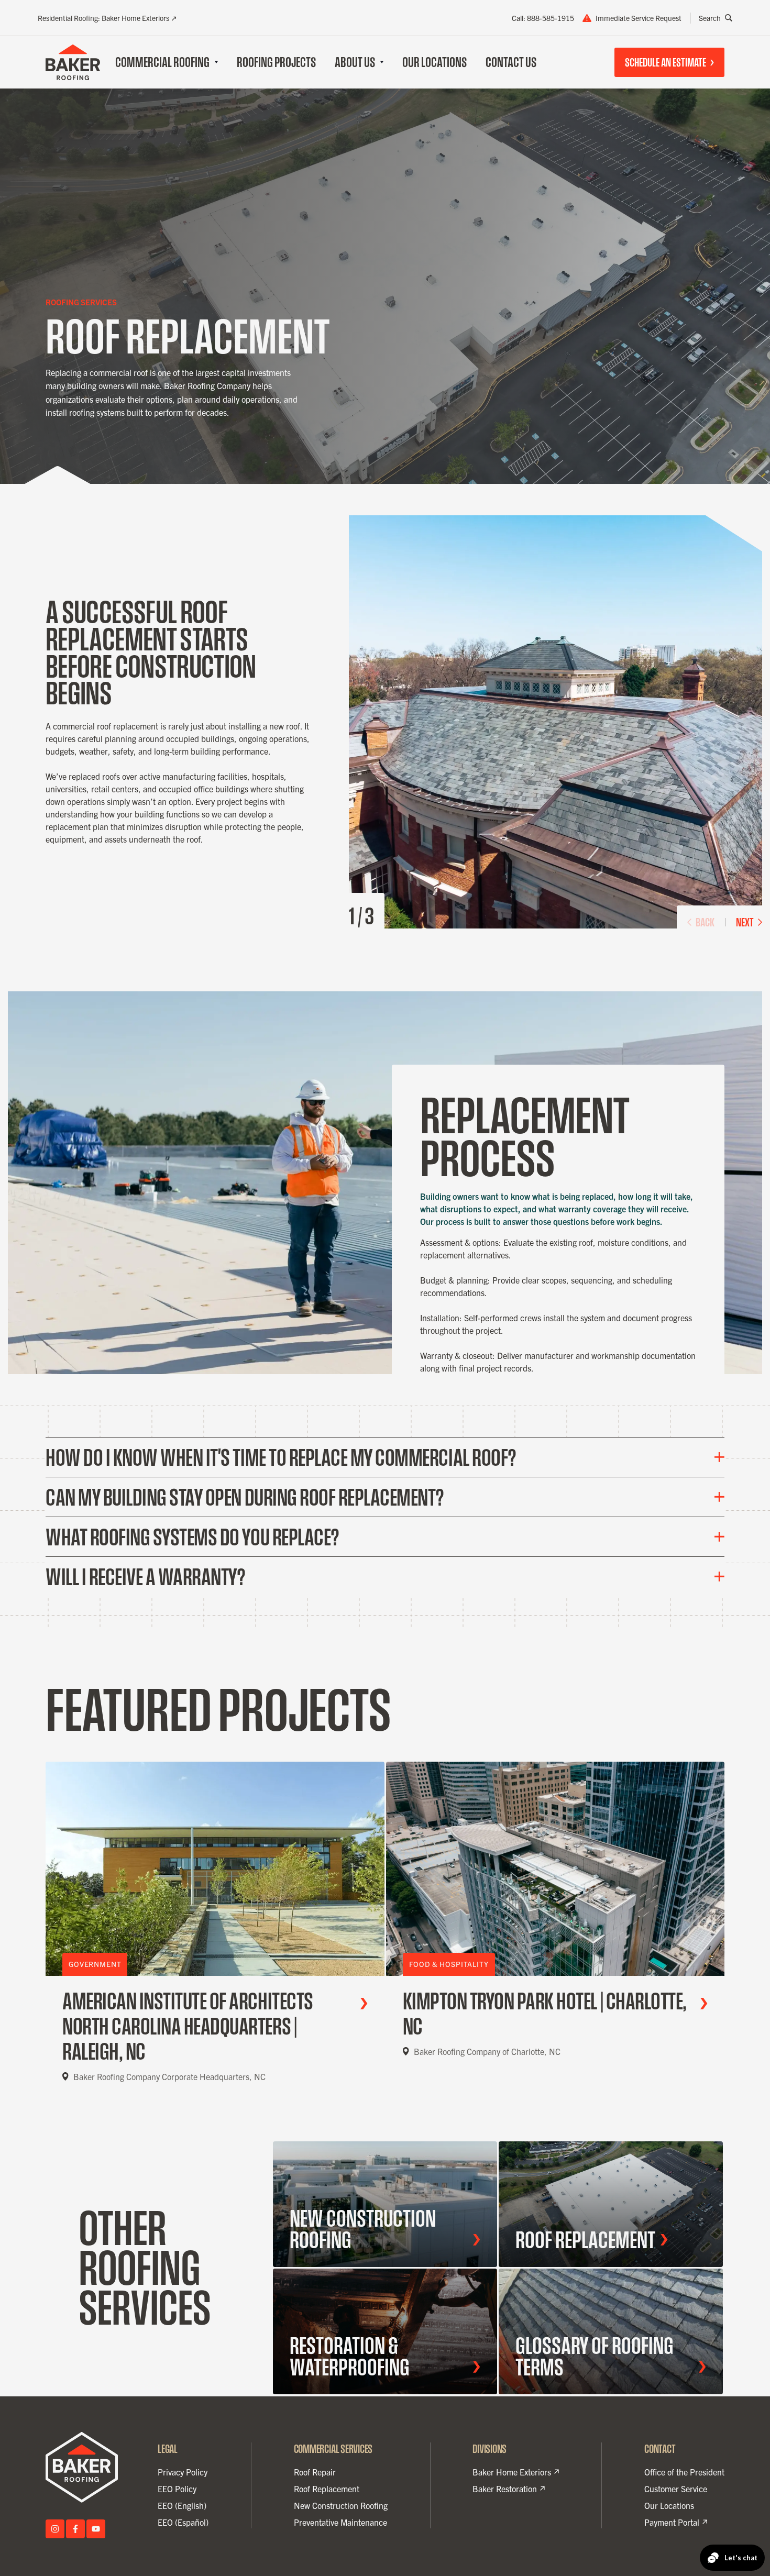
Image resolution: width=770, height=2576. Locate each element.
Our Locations (434, 62)
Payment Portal (672, 2523)
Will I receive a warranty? (146, 1577)
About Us (355, 62)
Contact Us (511, 62)
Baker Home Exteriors (512, 2472)
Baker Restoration (505, 2489)
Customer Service (676, 2489)
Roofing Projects (276, 62)
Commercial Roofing (162, 62)
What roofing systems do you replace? (192, 1537)
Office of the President (684, 2472)
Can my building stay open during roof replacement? (245, 1497)
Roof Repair (315, 2472)
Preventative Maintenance (340, 2522)
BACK (705, 922)
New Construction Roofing (341, 2505)
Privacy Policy (183, 2472)
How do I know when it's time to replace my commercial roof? (281, 1457)
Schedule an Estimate (665, 62)
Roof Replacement (327, 2489)
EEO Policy (177, 2489)
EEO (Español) (183, 2522)
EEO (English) (182, 2505)
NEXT (745, 922)
